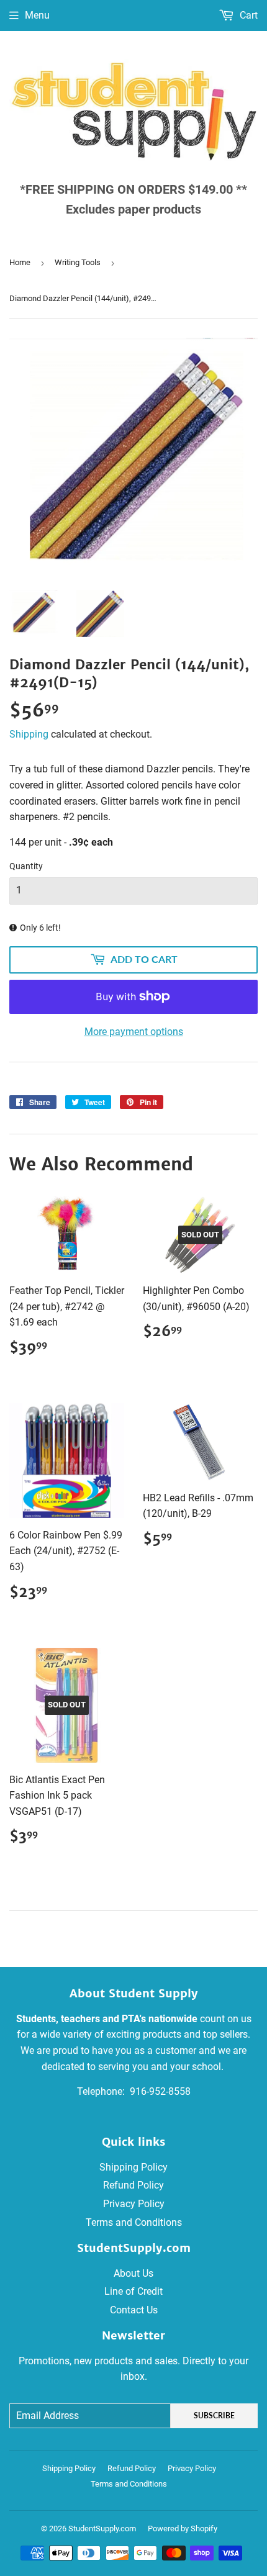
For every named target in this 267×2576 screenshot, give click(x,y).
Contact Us (134, 2310)
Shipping (29, 734)
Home (20, 262)
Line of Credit (133, 2291)
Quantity (26, 866)
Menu (37, 15)
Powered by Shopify (183, 2529)
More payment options (134, 1032)
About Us (133, 2273)
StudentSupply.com (102, 2529)
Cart (247, 15)
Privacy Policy (134, 2204)
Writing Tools (78, 262)
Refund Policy (133, 2185)
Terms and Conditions (134, 2222)
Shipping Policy (133, 2167)
